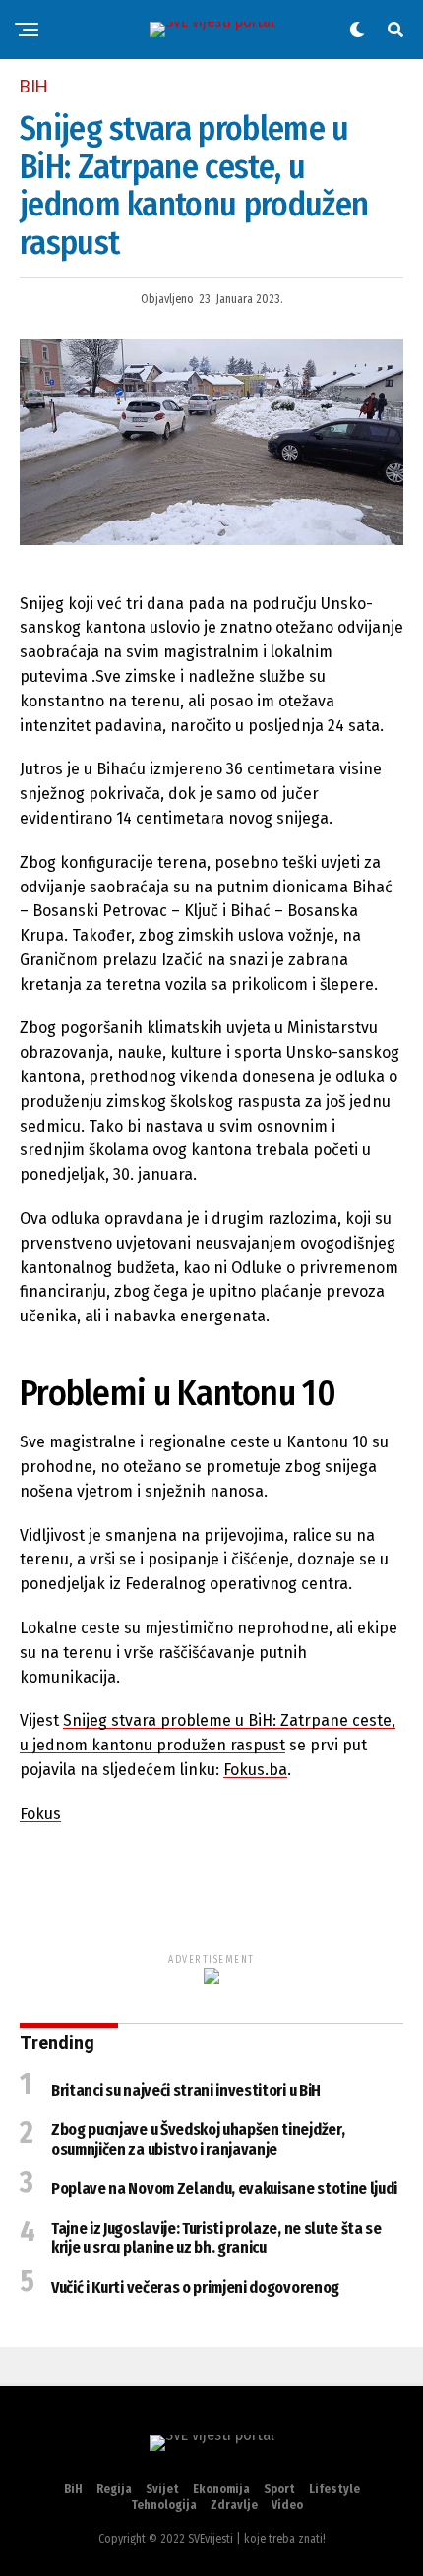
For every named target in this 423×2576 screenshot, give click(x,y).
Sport (279, 2489)
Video (287, 2505)
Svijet (162, 2489)
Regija (114, 2489)
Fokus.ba (255, 1770)
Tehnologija (164, 2505)
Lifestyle (334, 2489)
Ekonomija (221, 2489)
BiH (73, 2489)
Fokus (40, 1814)
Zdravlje (234, 2505)
